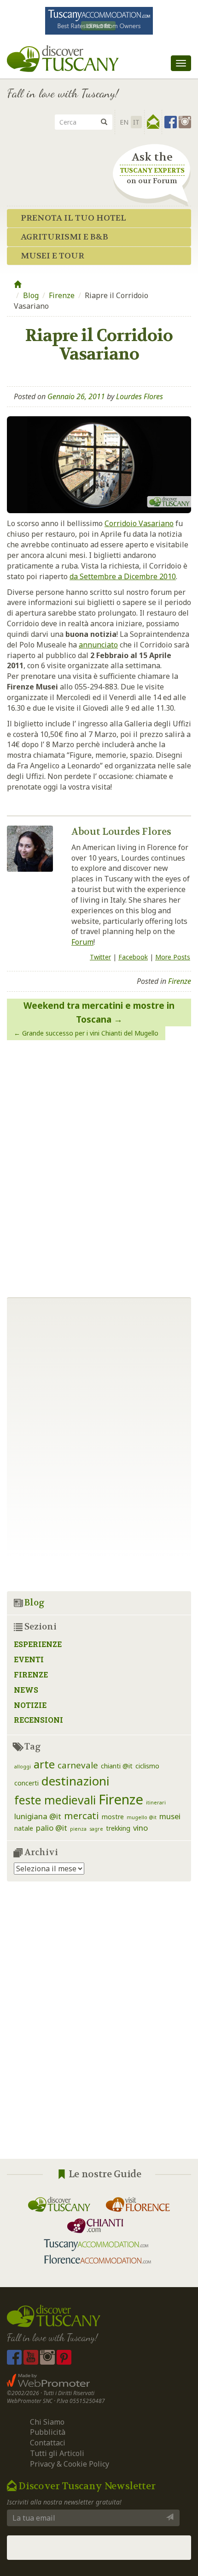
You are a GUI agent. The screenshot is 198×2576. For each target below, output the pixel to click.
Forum (82, 942)
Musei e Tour (52, 256)
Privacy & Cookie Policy (70, 2464)
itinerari (156, 1803)
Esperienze (38, 1644)
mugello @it (142, 1817)
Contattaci (48, 2443)
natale (24, 1828)
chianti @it (117, 1766)
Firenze (62, 295)
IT (136, 122)
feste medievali (55, 1800)
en (124, 122)
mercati (82, 1815)
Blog (31, 295)
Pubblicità (49, 2432)
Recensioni (38, 1720)
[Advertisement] (99, 2027)
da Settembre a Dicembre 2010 (123, 576)
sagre (96, 1829)
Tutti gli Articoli (57, 2453)
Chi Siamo (47, 2422)
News (26, 1690)
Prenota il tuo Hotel (73, 218)
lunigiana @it (38, 1816)
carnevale (78, 1765)
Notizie (30, 1705)
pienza (78, 1829)
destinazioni (76, 1781)
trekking (118, 1828)
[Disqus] (99, 1165)
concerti (26, 1783)
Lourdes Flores (140, 396)
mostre (113, 1817)
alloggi (23, 1767)
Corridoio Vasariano (139, 523)
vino (140, 1828)
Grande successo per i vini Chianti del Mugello (90, 1033)
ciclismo (147, 1766)
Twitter (100, 957)
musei (170, 1816)
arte (44, 1764)
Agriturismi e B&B (64, 237)
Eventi (29, 1659)
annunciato (98, 645)
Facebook (133, 957)
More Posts (173, 957)
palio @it (52, 1828)
